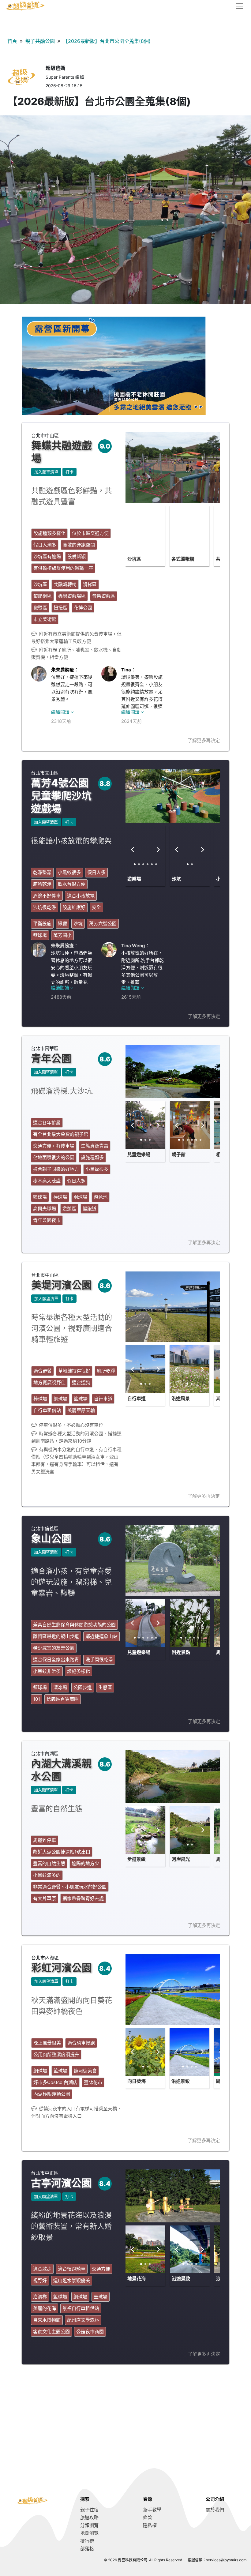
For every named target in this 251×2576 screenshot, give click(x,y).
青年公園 (51, 1058)
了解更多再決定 (204, 740)
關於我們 (215, 2510)
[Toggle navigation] (238, 6)
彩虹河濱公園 (62, 1968)
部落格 (87, 2549)
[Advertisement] (125, 2416)
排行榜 (87, 2541)
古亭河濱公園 (61, 2183)
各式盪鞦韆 (183, 559)
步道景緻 (137, 1859)
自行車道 (137, 1398)
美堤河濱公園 (62, 1285)
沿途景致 (181, 2081)
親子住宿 (89, 2510)
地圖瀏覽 (89, 2533)
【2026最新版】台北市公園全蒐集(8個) (107, 41)
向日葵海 (137, 2081)
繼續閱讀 (61, 712)
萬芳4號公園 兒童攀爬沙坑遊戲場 (61, 796)
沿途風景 (181, 1398)
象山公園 (51, 1538)
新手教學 (152, 2510)
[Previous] (133, 530)
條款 (148, 2517)
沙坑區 (134, 559)
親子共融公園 (40, 41)
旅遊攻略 (89, 2517)
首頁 (12, 41)
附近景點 (181, 1652)
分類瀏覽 (89, 2525)
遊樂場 (134, 879)
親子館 (179, 1154)
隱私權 (150, 2525)
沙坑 (176, 879)
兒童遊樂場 (139, 1154)
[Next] (158, 530)
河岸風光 (181, 1859)
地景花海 (137, 2279)
